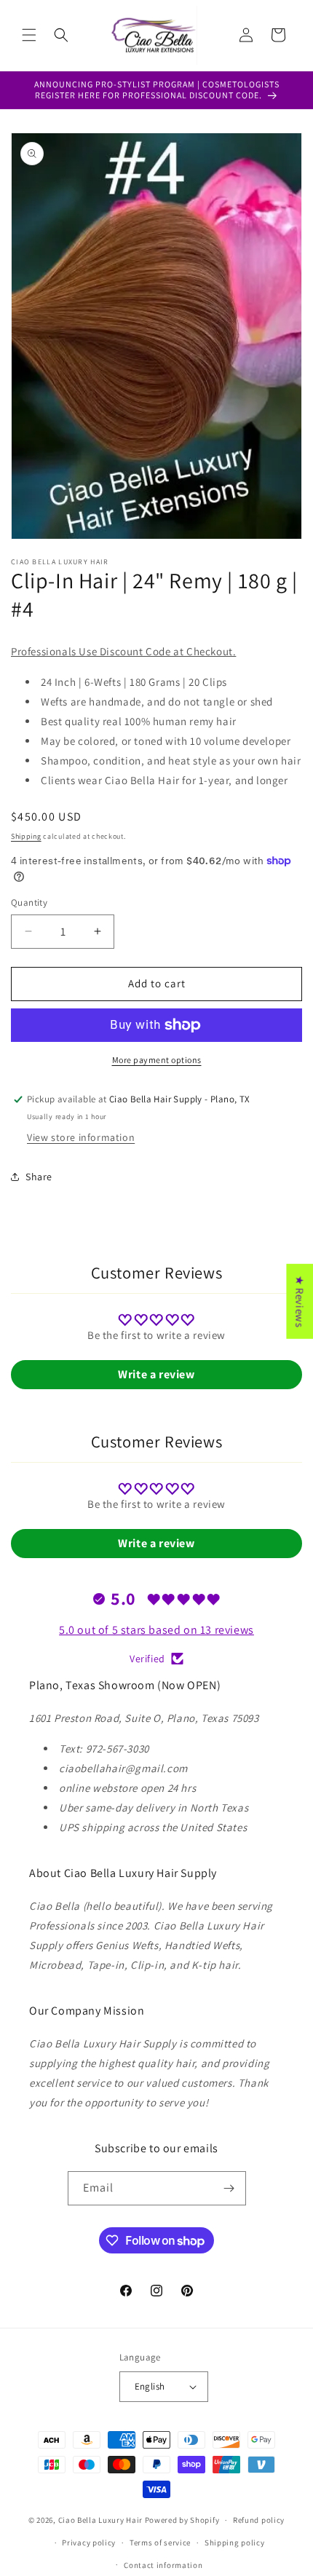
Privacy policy (89, 2543)
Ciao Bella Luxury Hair (100, 2520)
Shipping (26, 836)
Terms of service (160, 2543)
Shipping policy (235, 2543)
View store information (81, 1137)
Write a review (156, 1374)
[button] (29, 35)
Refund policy (259, 2520)
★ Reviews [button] (300, 1301)
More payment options (157, 1060)
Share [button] (39, 1177)
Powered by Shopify (182, 2520)
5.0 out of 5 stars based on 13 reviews (156, 1630)
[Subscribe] (229, 2188)
